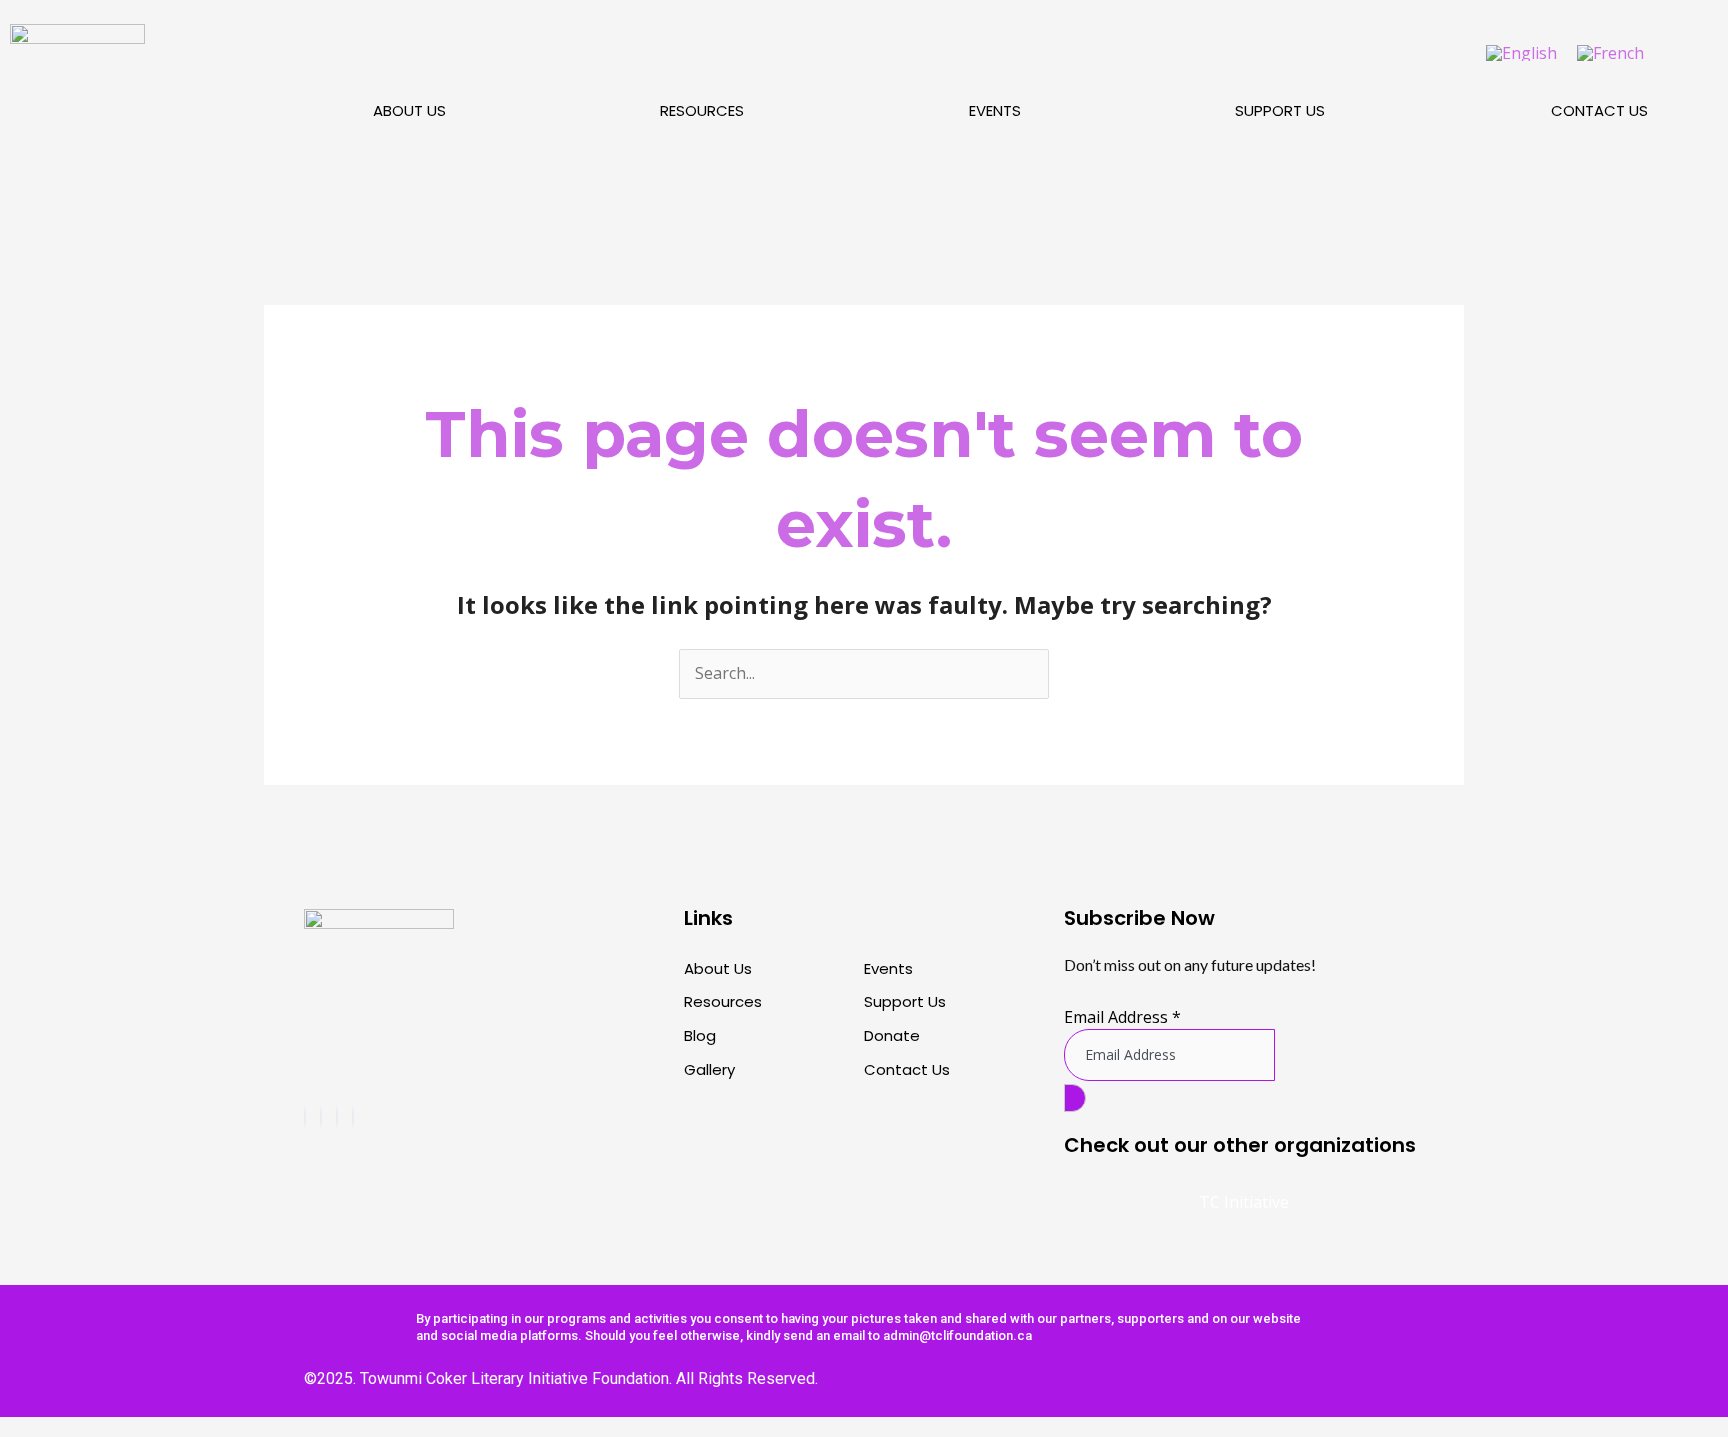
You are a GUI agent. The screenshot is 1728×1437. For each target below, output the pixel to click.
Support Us (1280, 110)
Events (995, 110)
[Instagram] (321, 1117)
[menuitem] (1521, 52)
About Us (409, 110)
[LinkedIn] (353, 1117)
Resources (702, 110)
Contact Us (1599, 110)
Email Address (1122, 1017)
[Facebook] (305, 1117)
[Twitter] (337, 1117)
